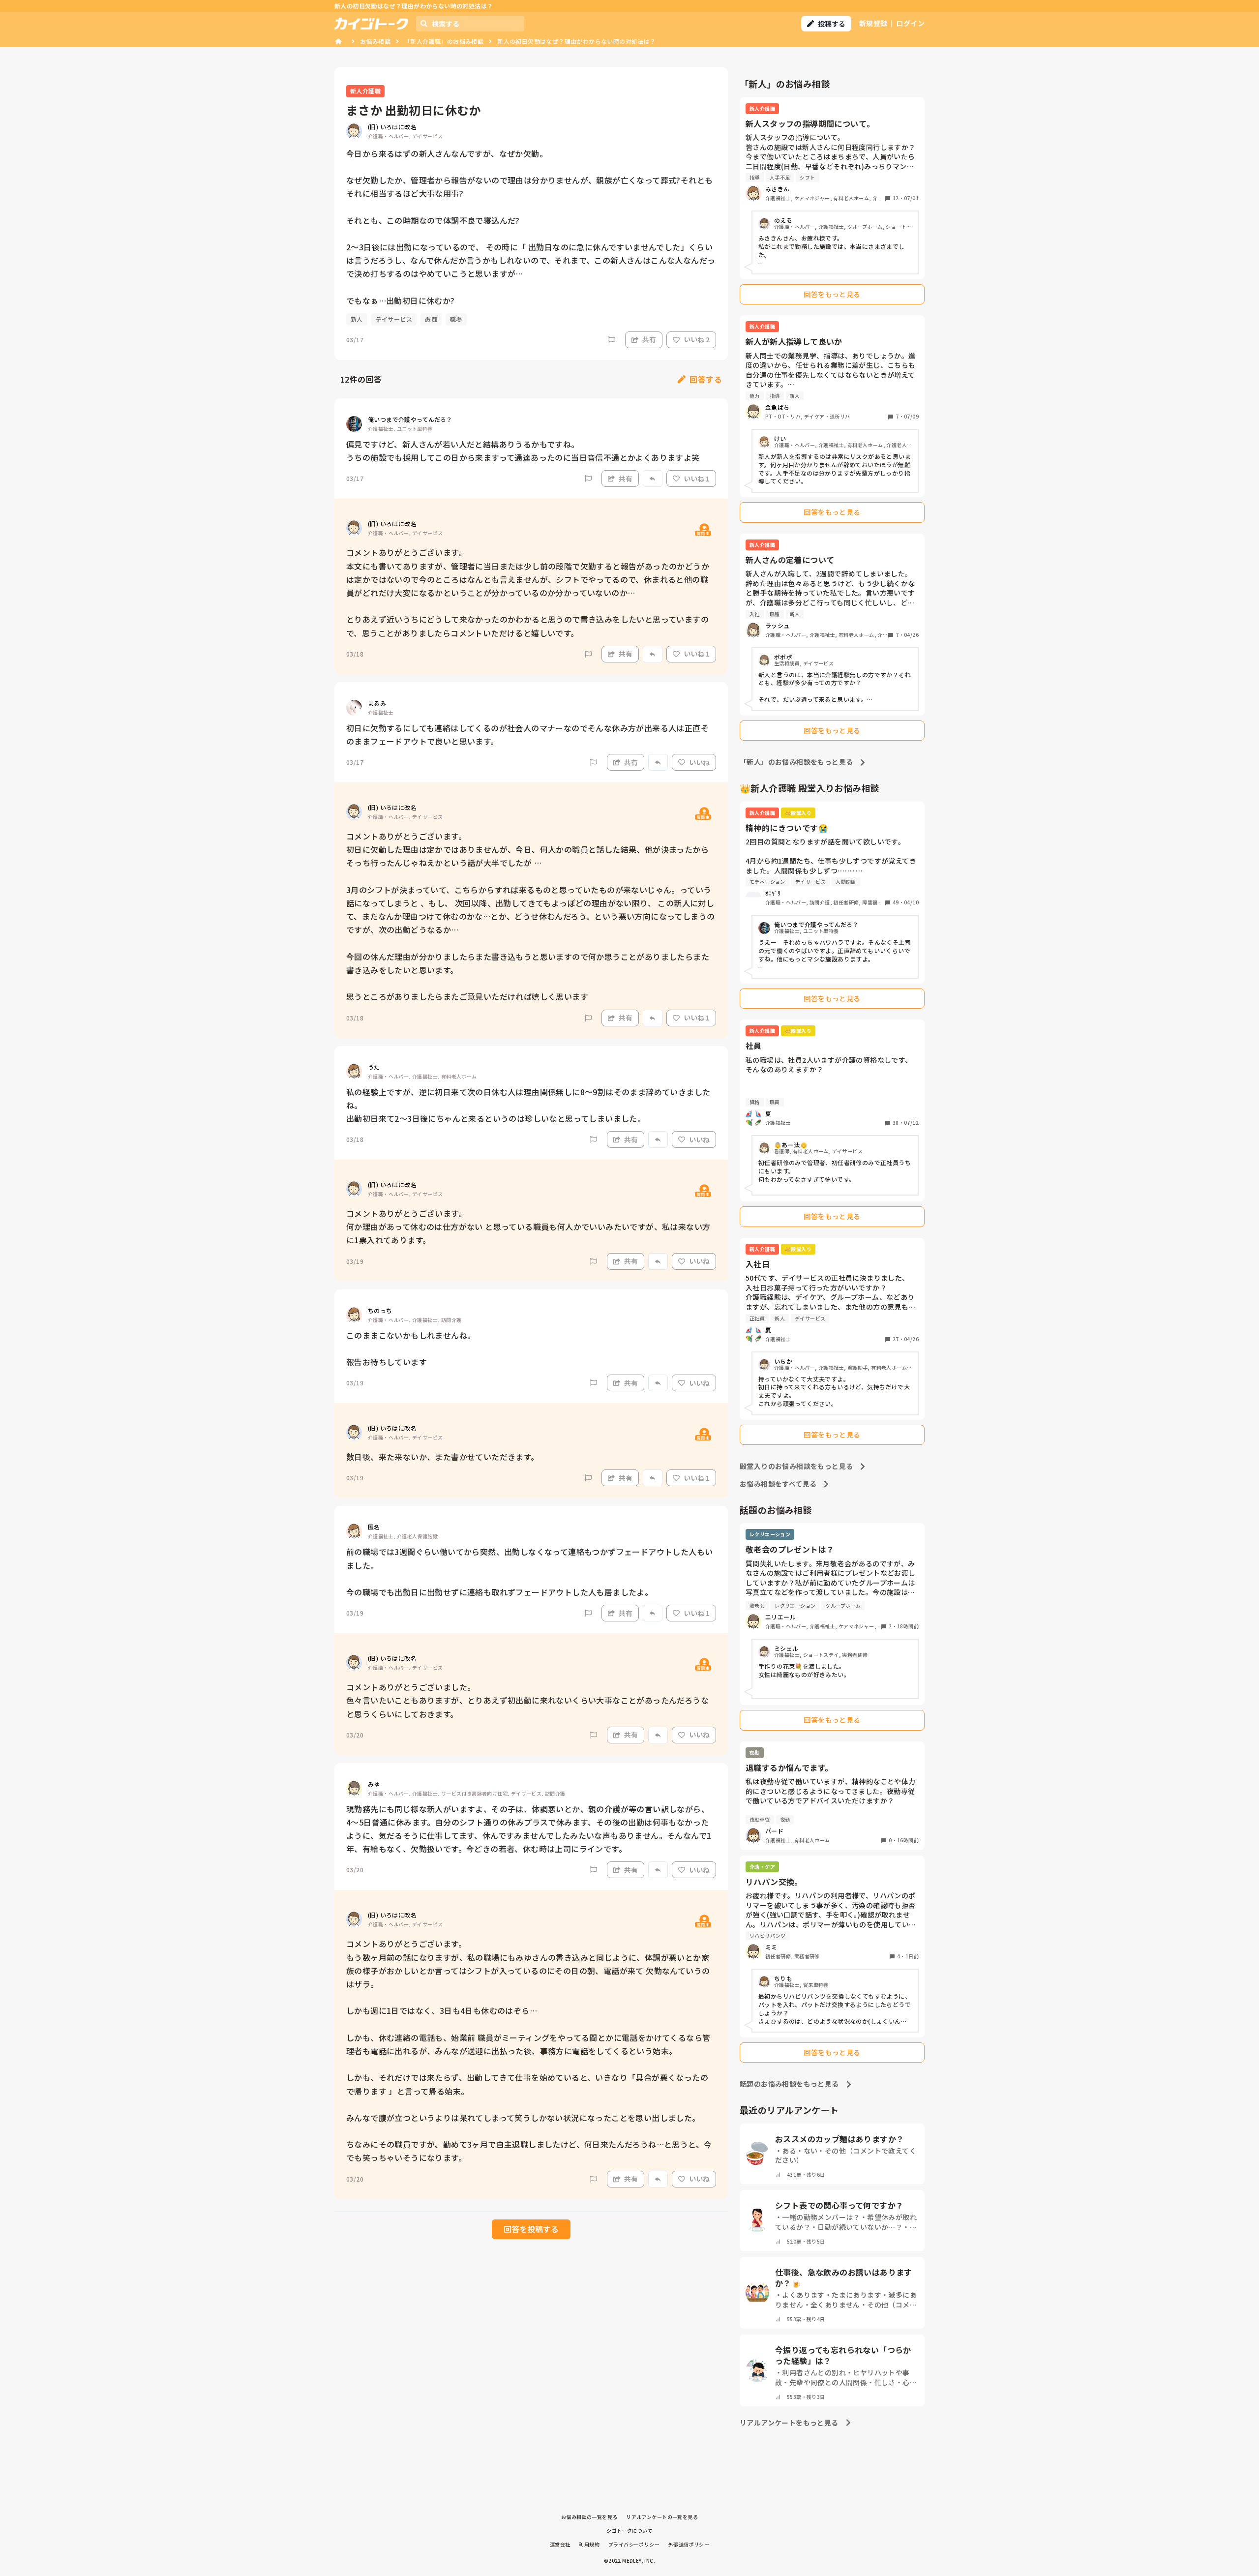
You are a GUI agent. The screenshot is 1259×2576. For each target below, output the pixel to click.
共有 (649, 339)
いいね (699, 762)
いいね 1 (697, 479)
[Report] (612, 340)
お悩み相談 (375, 41)
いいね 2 (697, 339)
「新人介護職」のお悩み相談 (444, 41)
